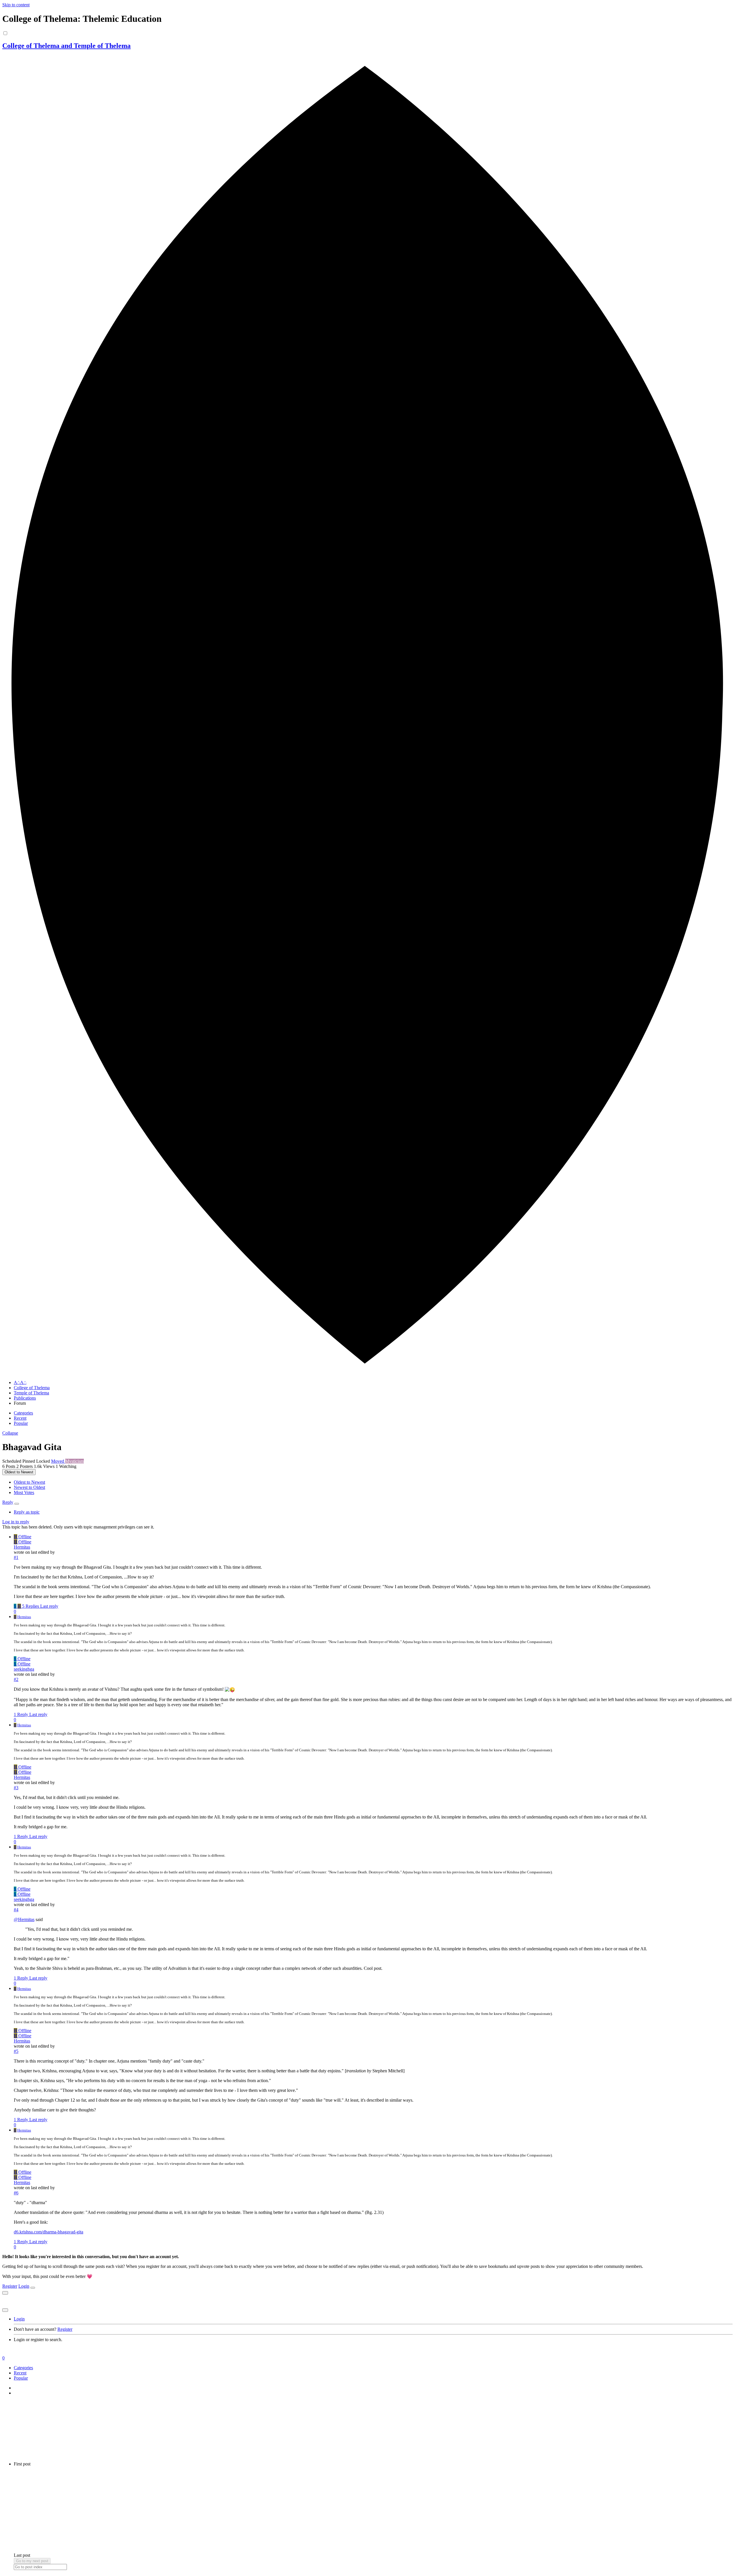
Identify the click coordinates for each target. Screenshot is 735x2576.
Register (10, 2286)
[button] (10, 1433)
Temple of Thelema (31, 1393)
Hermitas (22, 1547)
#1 (16, 1557)
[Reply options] (17, 1504)
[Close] (33, 2288)
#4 (16, 1910)
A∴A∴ (20, 1382)
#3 (16, 1788)
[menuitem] (29, 1482)
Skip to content (16, 5)
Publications (25, 1398)
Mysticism (75, 1461)
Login (24, 2286)
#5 (16, 2051)
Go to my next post (32, 2561)
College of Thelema (32, 1388)
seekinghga (24, 1669)
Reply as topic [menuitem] (27, 1512)
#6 (16, 2193)
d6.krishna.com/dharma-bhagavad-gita (49, 2232)
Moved (58, 1461)
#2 (16, 1679)
